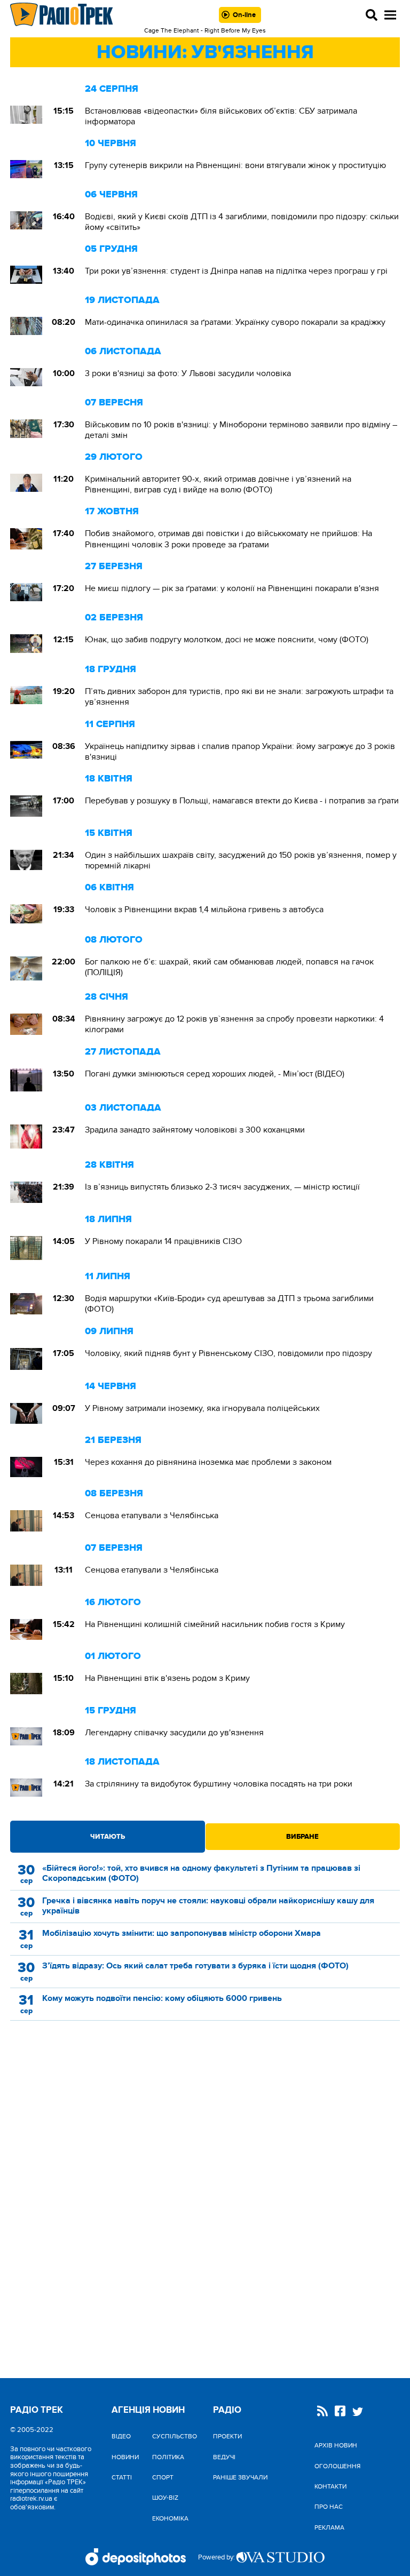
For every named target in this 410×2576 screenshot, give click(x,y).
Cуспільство (175, 2436)
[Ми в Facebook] (340, 2412)
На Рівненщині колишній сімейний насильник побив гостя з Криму (215, 1624)
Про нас (329, 2507)
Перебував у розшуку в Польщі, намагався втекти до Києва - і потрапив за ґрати (242, 801)
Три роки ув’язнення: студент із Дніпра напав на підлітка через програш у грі (236, 271)
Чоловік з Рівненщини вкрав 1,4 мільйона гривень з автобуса (204, 910)
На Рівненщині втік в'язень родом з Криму (167, 1678)
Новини (125, 2457)
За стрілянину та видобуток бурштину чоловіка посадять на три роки (219, 1784)
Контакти (330, 2486)
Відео (121, 2436)
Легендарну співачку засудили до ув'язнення (174, 1733)
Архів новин (336, 2445)
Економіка (170, 2518)
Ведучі (224, 2457)
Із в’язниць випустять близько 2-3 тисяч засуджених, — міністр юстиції (222, 1187)
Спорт (163, 2477)
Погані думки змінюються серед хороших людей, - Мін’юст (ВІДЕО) (215, 1074)
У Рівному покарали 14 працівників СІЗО (163, 1241)
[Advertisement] (205, 2122)
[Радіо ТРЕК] (62, 15)
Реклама (329, 2527)
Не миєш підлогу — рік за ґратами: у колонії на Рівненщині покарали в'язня (232, 588)
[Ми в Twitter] (358, 2413)
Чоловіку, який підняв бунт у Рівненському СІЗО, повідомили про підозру (228, 1353)
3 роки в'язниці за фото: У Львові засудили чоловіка (188, 373)
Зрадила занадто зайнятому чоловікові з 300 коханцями (195, 1130)
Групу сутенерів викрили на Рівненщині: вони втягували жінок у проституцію (235, 165)
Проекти (227, 2436)
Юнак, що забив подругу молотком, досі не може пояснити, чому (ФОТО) (228, 640)
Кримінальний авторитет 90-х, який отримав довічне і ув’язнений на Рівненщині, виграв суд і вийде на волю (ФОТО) (218, 484)
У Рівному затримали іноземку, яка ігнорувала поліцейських (202, 1408)
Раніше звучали (240, 2477)
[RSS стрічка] (322, 2412)
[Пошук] (372, 15)
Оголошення (337, 2466)
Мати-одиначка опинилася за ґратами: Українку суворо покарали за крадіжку (235, 322)
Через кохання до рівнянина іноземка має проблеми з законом (208, 1462)
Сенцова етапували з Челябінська (152, 1516)
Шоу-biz (165, 2498)
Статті (122, 2477)
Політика (168, 2457)
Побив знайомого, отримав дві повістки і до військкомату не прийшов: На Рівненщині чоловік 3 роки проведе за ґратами (228, 539)
